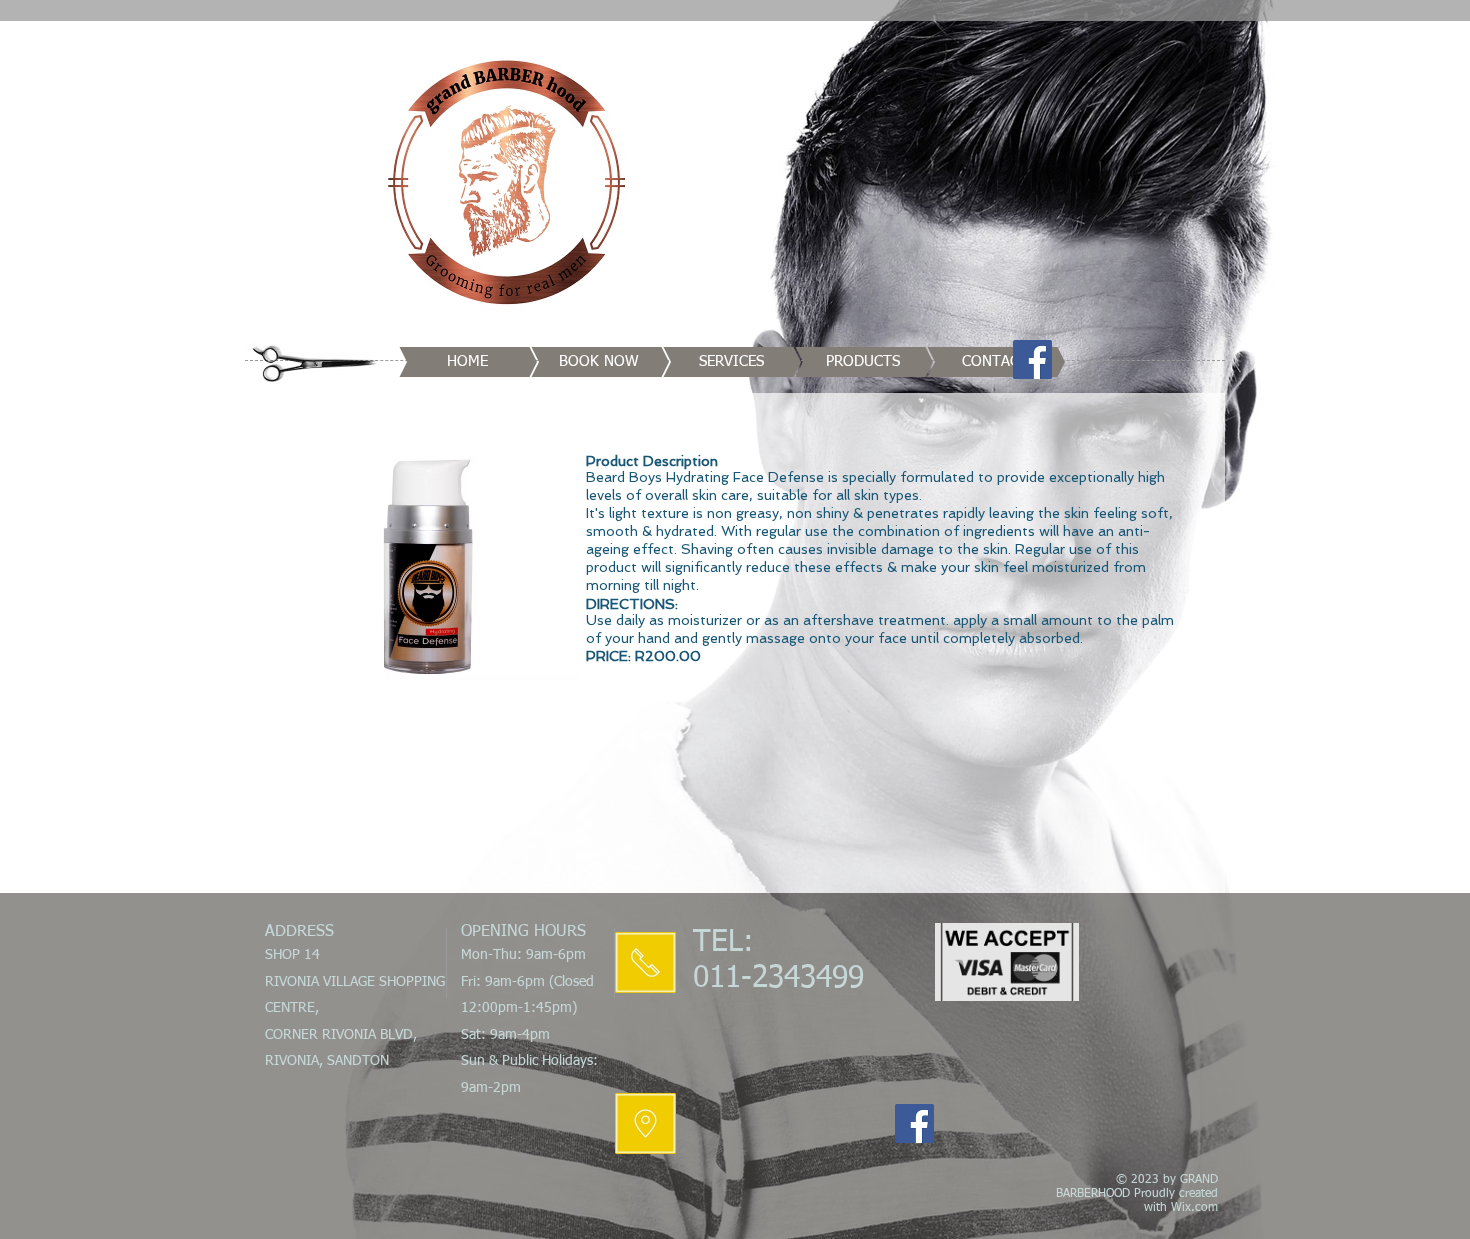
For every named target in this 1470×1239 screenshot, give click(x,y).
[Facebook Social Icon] (1032, 359)
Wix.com (1194, 1208)
